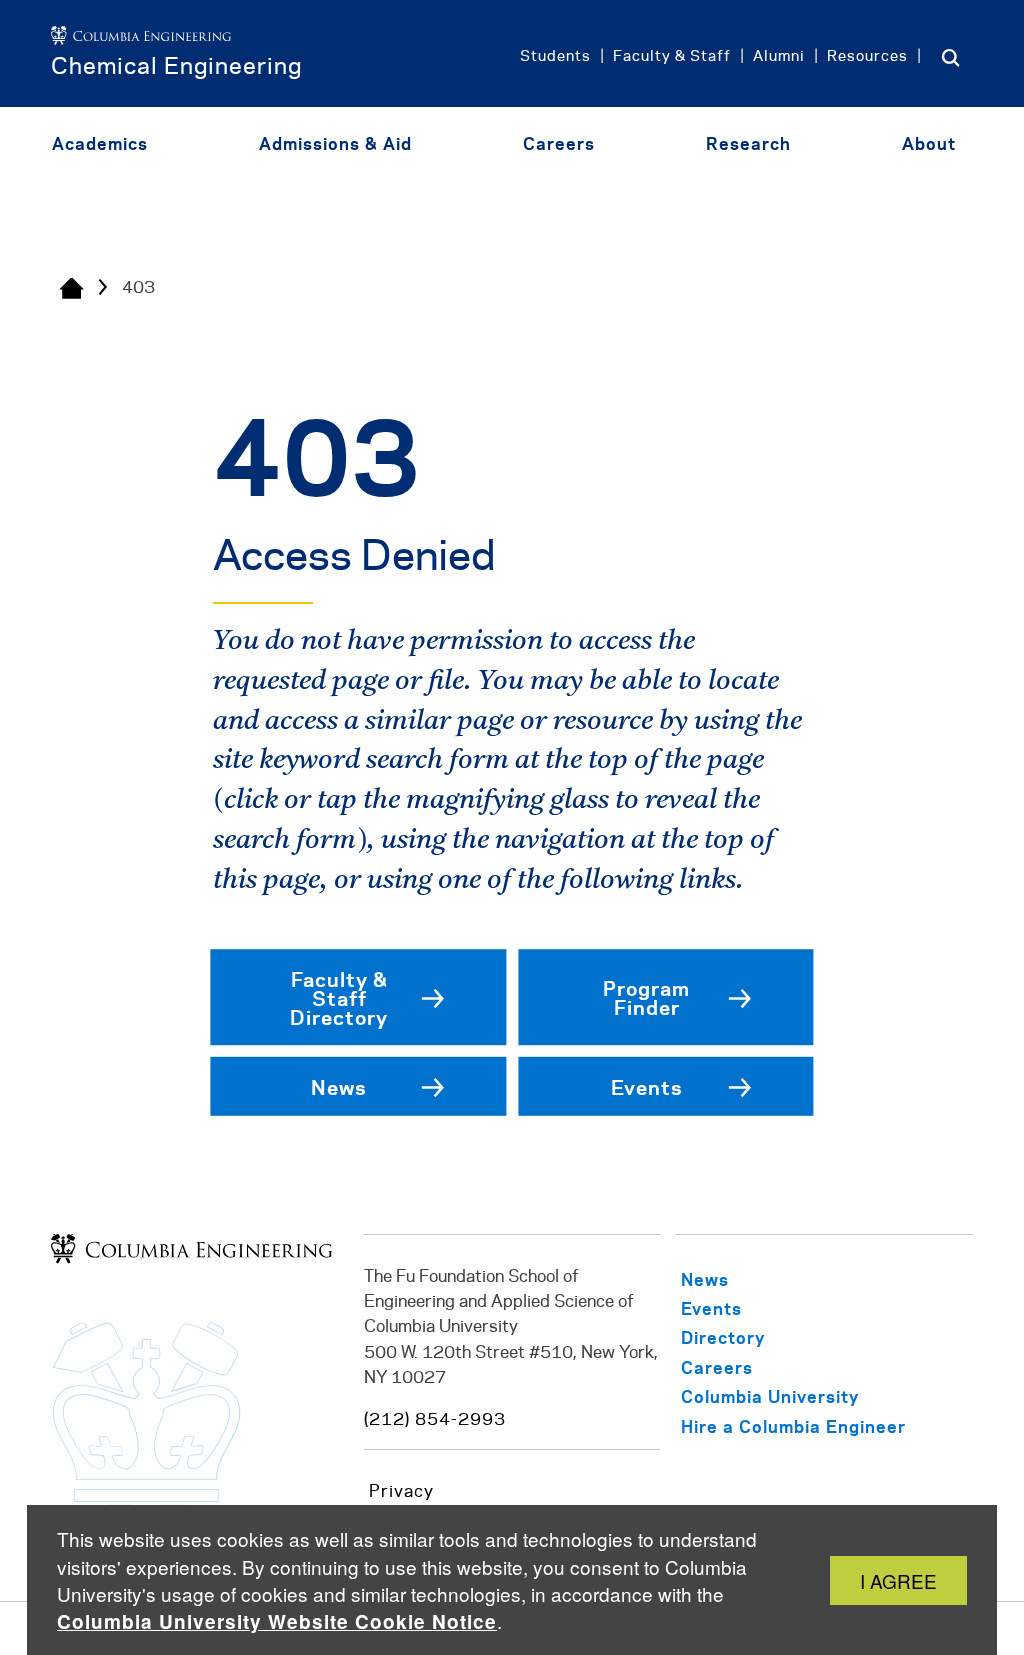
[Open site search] (951, 57)
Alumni (779, 57)
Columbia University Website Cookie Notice (277, 1621)
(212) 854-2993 (435, 1420)
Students (555, 57)
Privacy (401, 1492)
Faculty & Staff (672, 57)
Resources (867, 57)
